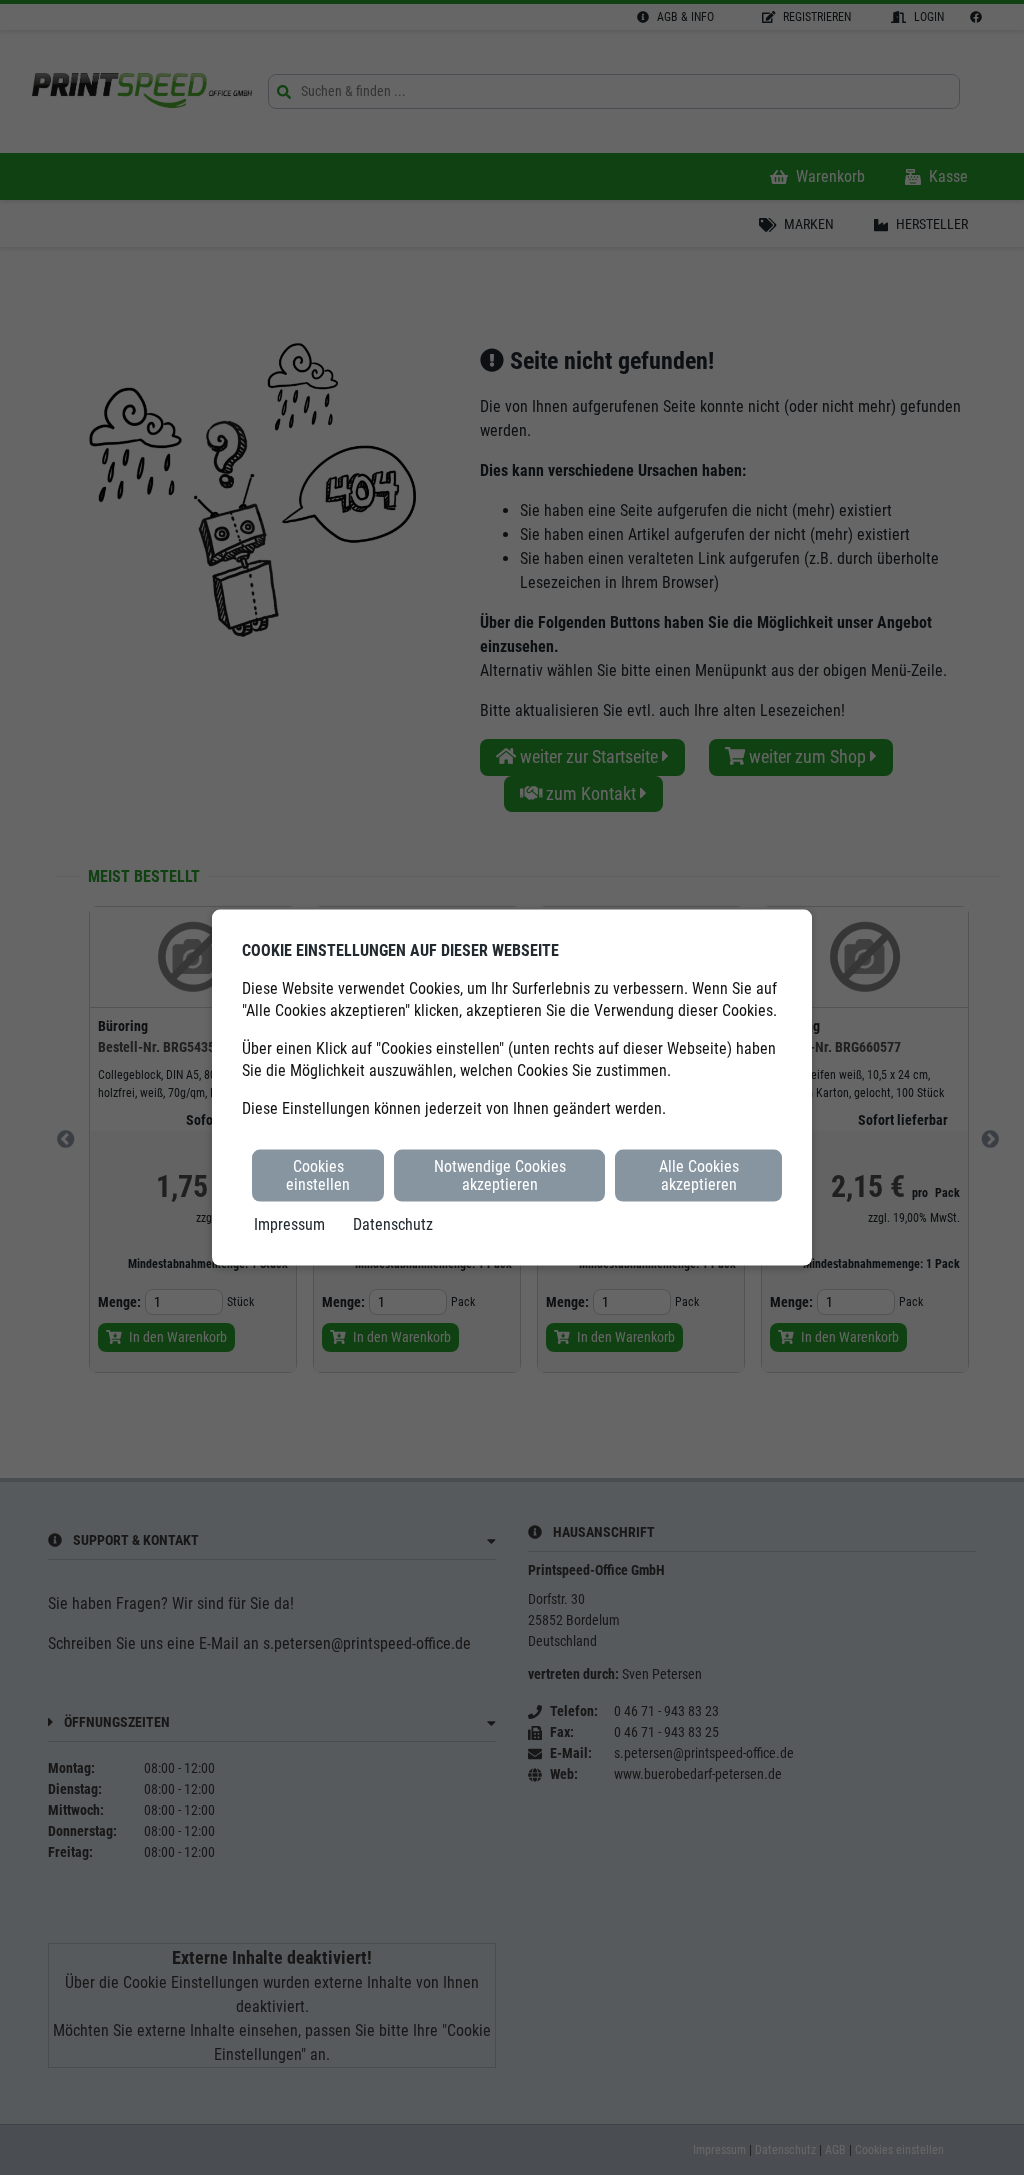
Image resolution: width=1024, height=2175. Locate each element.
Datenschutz (393, 1224)
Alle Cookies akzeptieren (699, 1174)
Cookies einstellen (318, 1174)
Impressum (289, 1224)
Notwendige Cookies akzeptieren (500, 1174)
